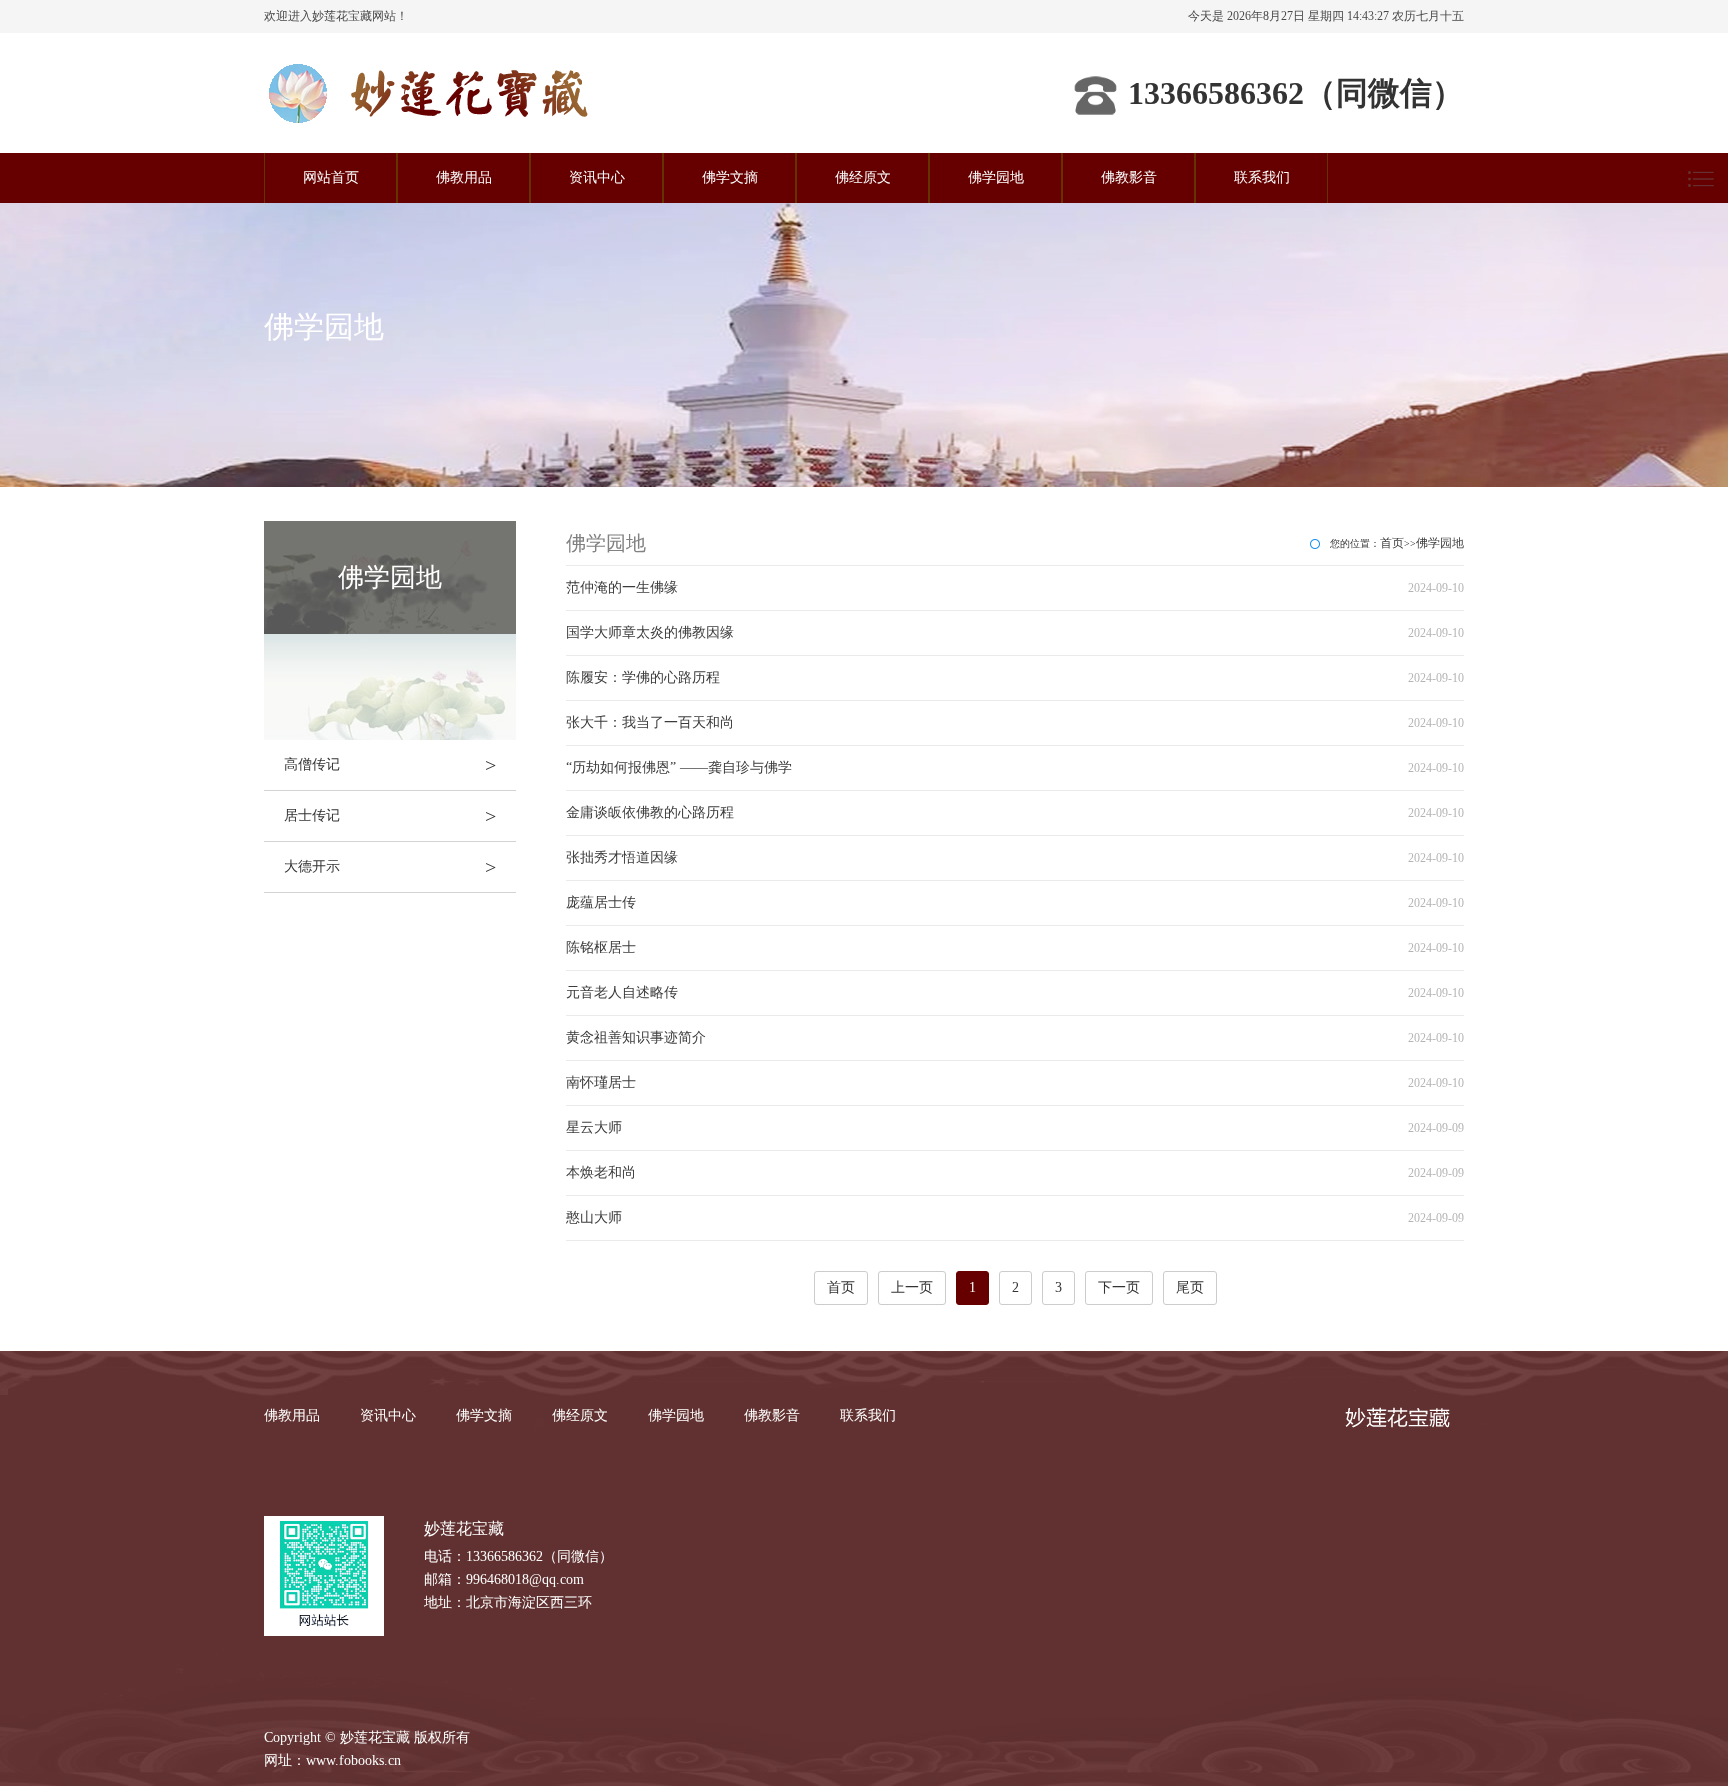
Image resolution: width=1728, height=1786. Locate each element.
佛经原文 (863, 177)
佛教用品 (464, 177)
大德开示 (390, 867)
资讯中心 (597, 177)
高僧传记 (390, 765)
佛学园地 (996, 177)
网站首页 (331, 177)
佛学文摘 (730, 177)
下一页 (1119, 1287)
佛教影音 (1129, 177)
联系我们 (1262, 177)
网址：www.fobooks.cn (332, 1760)
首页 (1392, 543)
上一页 (912, 1287)
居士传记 (390, 816)
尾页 (1190, 1287)
